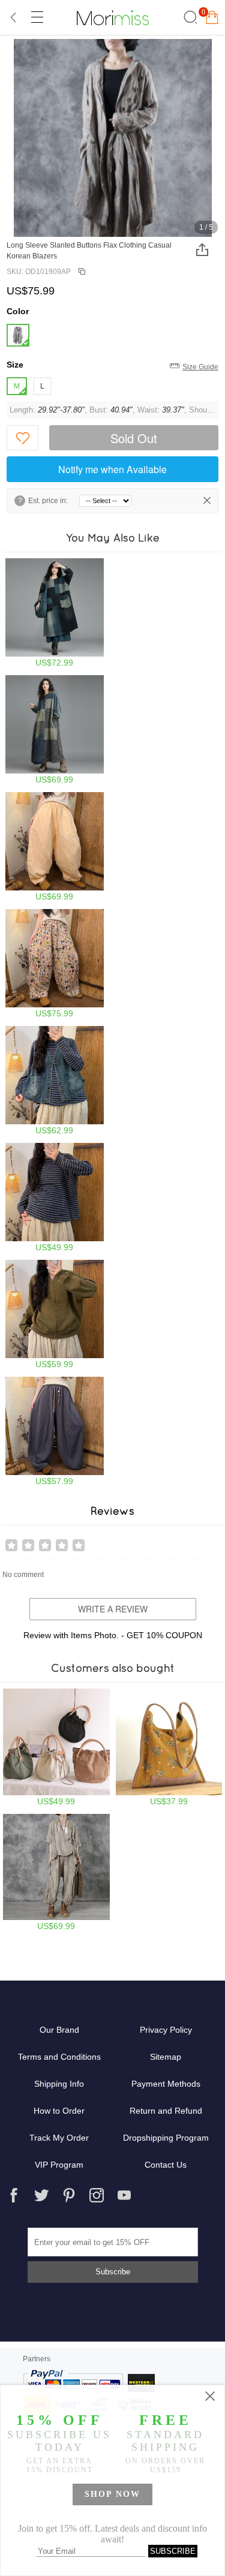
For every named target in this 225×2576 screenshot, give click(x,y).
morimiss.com (113, 17)
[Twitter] (41, 2195)
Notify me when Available (112, 469)
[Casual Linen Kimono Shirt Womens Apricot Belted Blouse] (56, 1873)
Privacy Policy (166, 2030)
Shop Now (112, 2494)
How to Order (59, 2111)
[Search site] (189, 17)
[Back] (14, 17)
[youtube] (124, 2195)
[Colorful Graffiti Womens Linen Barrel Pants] (55, 964)
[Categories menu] (37, 17)
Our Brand (59, 2030)
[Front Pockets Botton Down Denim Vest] (55, 1081)
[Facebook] (14, 2195)
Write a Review (113, 1609)
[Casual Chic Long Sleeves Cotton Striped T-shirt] (55, 1197)
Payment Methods (166, 2084)
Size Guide (200, 367)
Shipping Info (59, 2084)
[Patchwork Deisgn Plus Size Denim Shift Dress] (55, 730)
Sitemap (166, 2057)
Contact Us (166, 2165)
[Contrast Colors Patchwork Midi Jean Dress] (55, 613)
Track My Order (59, 2138)
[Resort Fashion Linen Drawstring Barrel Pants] (55, 847)
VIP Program (59, 2165)
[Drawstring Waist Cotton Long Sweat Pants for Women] (55, 1431)
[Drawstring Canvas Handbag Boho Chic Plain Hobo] (56, 1747)
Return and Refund (166, 2111)
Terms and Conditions (59, 2057)
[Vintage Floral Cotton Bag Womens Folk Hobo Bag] (169, 1747)
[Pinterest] (69, 2195)
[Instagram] (97, 2195)
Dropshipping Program (166, 2138)
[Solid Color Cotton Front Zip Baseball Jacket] (55, 1314)
